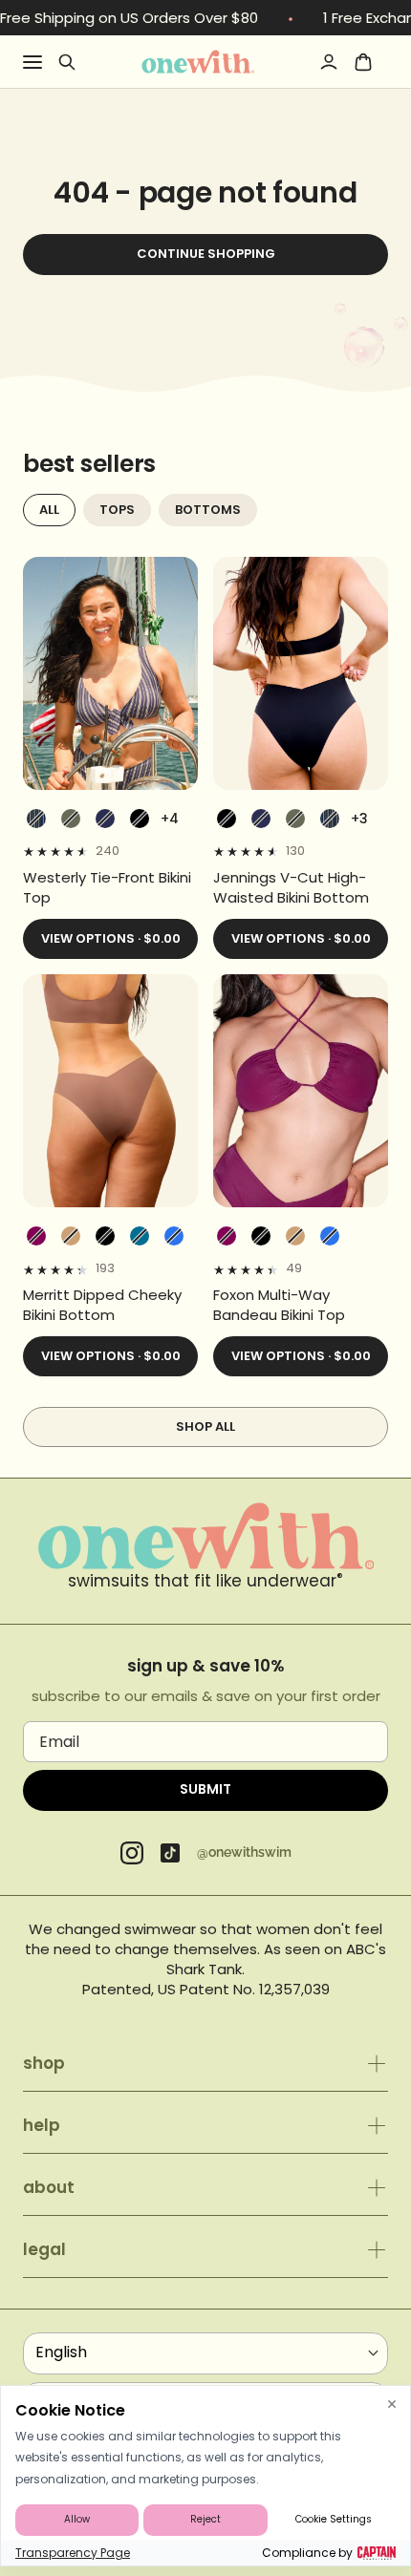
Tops (117, 510)
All (49, 510)
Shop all (205, 1426)
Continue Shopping (206, 254)
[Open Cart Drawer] (363, 62)
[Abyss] (140, 819)
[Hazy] (36, 1236)
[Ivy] (71, 819)
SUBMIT (205, 1789)
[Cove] (71, 1236)
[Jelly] (174, 1236)
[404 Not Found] (198, 61)
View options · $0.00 (111, 938)
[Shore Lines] (36, 819)
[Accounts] (329, 62)
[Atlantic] (105, 819)
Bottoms (208, 510)
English (61, 2352)
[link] (110, 887)
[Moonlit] (140, 1236)
